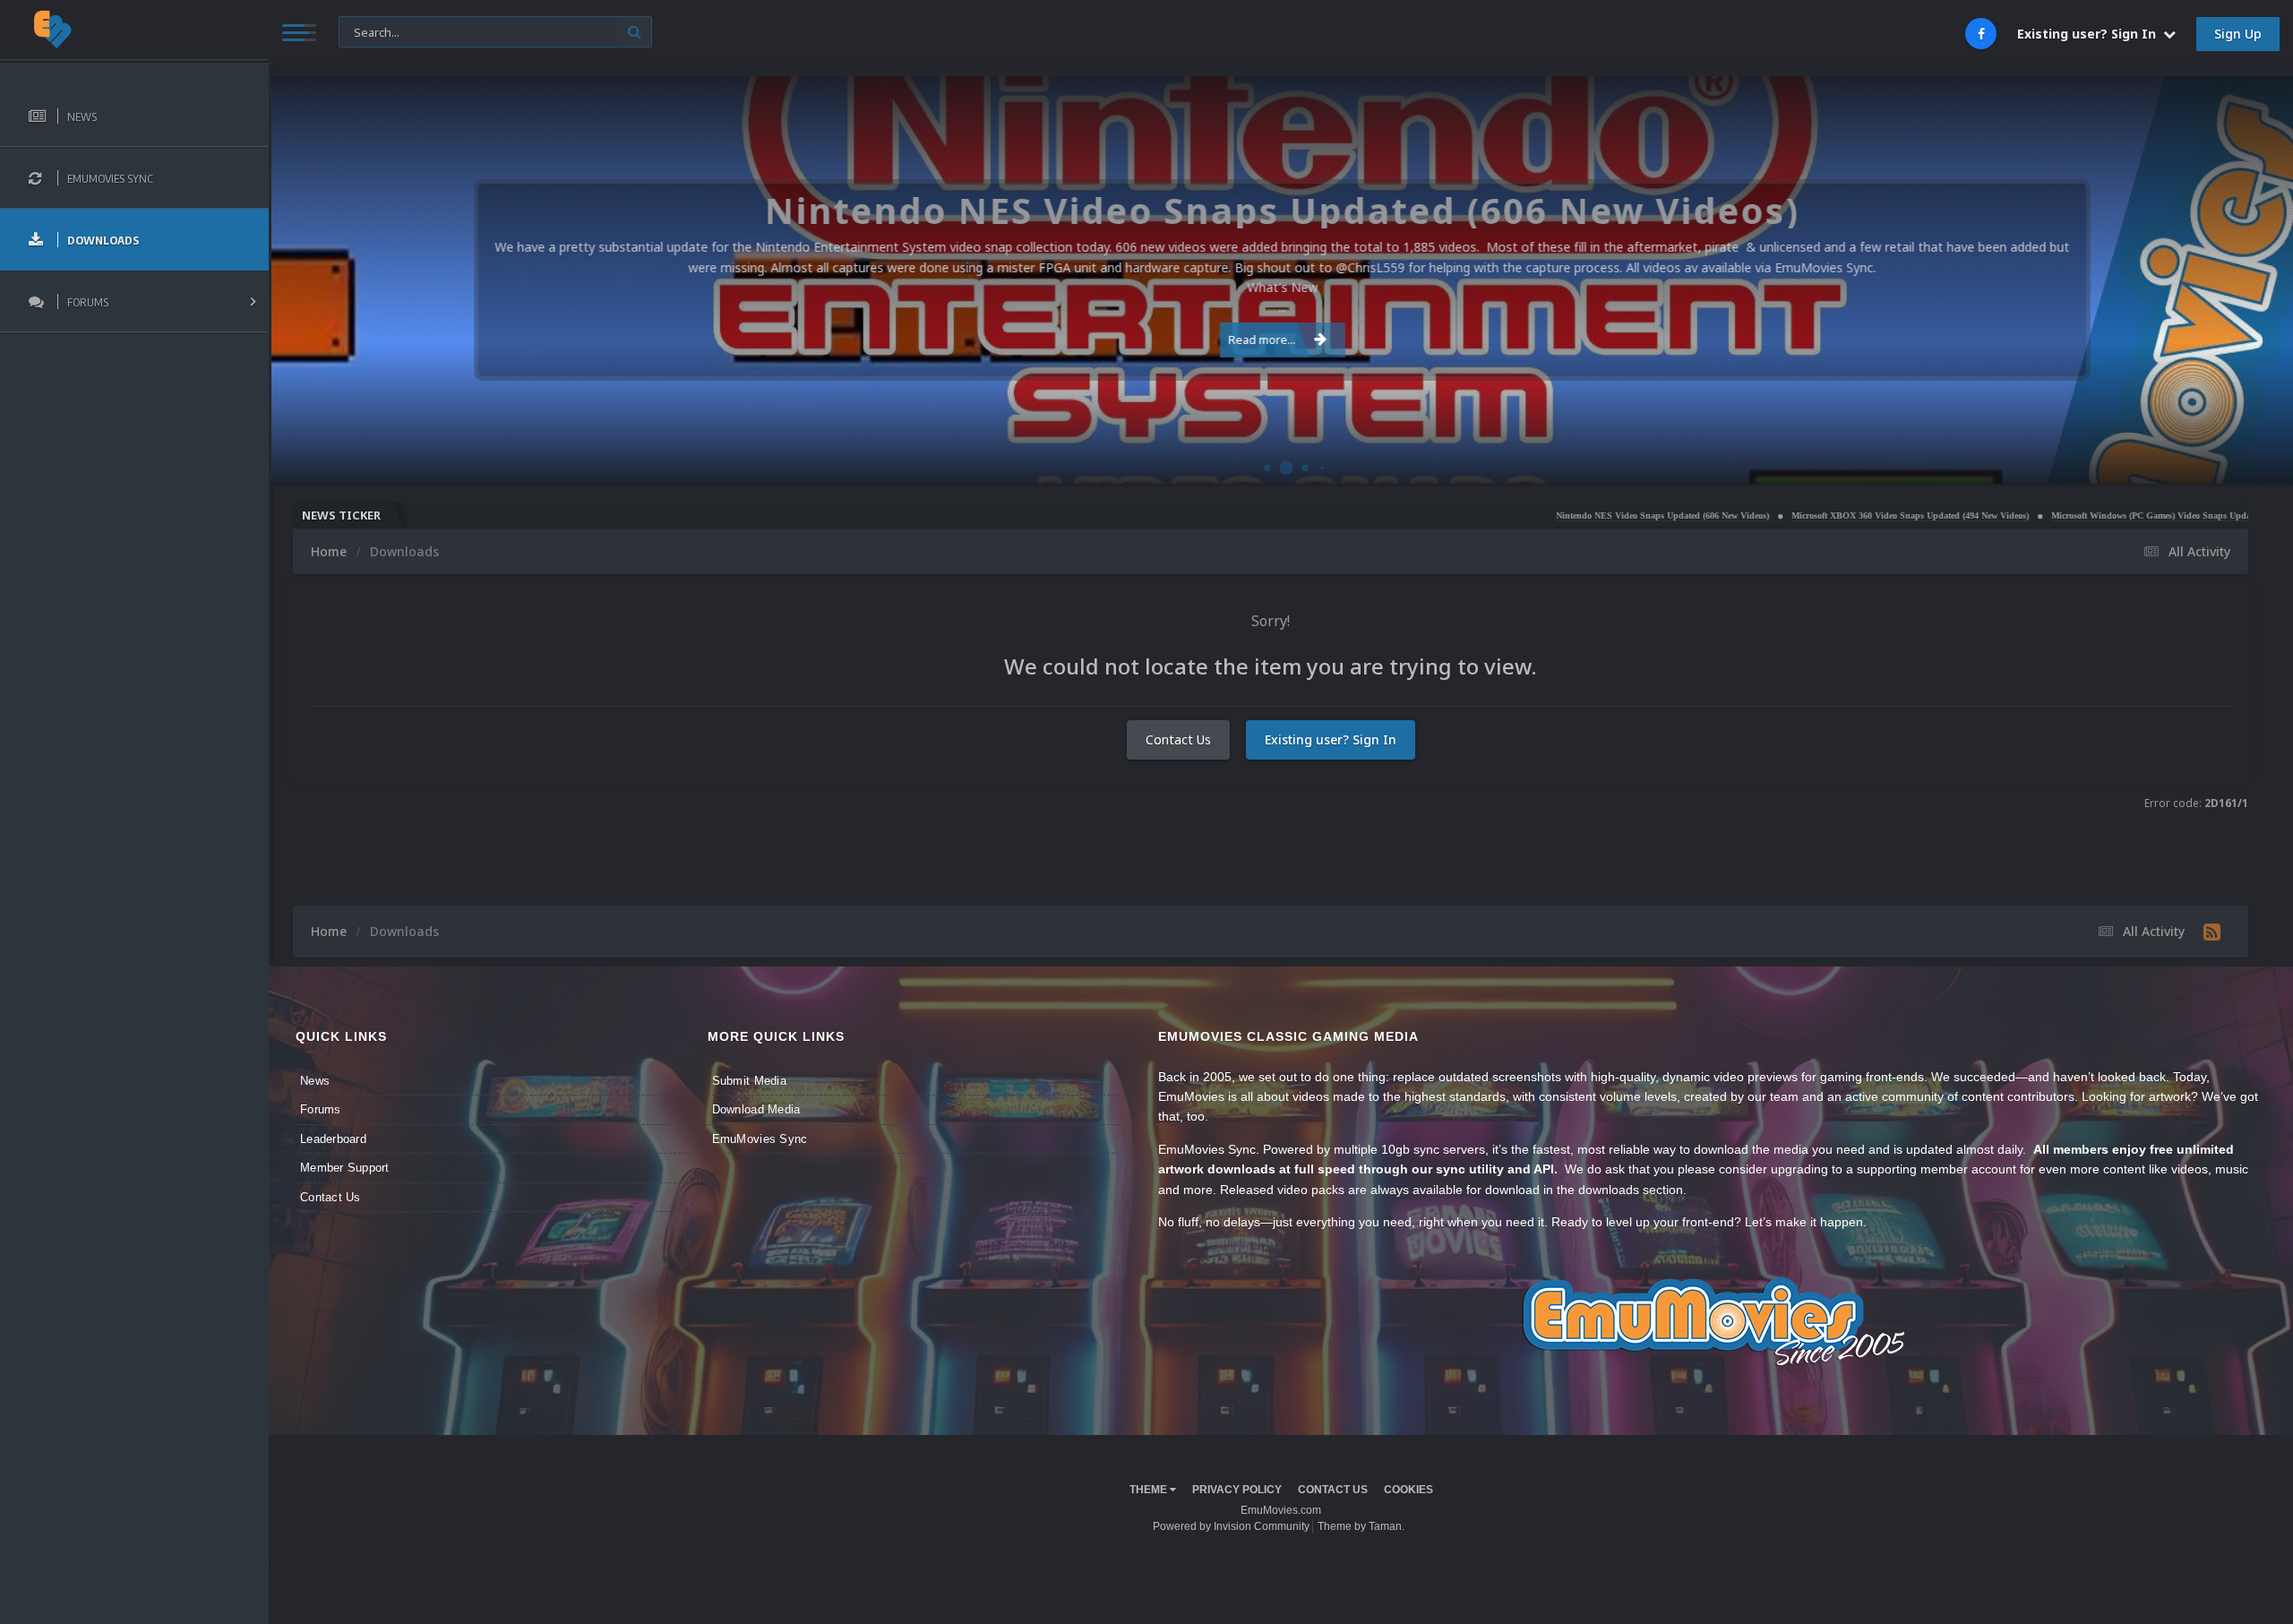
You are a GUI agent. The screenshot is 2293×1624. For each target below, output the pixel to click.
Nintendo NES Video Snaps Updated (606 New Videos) (1530, 516)
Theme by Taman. (1361, 1526)
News (315, 1081)
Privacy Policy (1237, 1490)
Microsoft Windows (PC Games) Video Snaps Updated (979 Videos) (2049, 516)
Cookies (1408, 1490)
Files (362, 31)
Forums (321, 1109)
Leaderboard (333, 1139)
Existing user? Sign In (2090, 34)
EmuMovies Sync (760, 1139)
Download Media (756, 1109)
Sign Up (2238, 34)
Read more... (1262, 339)
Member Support (345, 1168)
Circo (2261, 461)
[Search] (635, 32)
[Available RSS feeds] (2212, 932)
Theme (1150, 1490)
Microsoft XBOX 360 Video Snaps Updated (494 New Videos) (1778, 516)
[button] (2231, 280)
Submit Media (749, 1081)
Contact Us (1178, 739)
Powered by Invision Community (1231, 1526)
